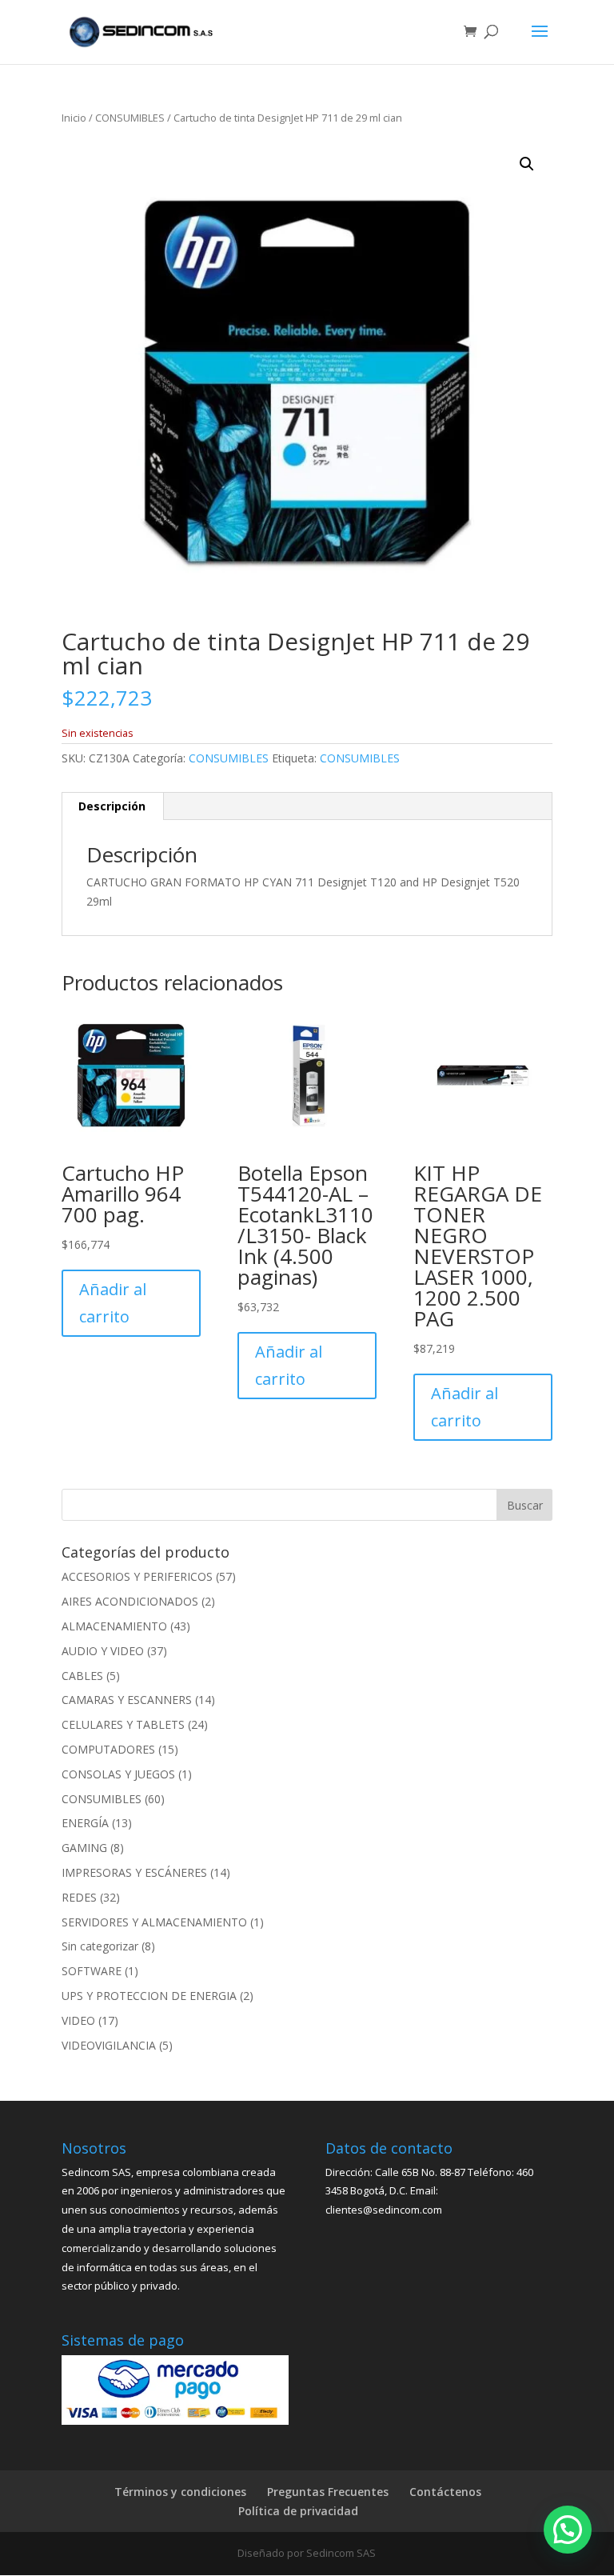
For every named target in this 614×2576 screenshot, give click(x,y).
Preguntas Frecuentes (328, 2492)
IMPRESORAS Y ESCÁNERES (134, 1872)
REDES (79, 1897)
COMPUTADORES (108, 1749)
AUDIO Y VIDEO (103, 1651)
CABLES (82, 1676)
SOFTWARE (92, 1971)
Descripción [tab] (112, 806)
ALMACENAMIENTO (114, 1626)
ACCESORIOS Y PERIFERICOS (137, 1576)
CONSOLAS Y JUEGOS (118, 1774)
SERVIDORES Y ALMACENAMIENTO (154, 1922)
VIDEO (78, 2020)
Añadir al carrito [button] (113, 1303)
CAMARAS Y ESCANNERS (127, 1700)
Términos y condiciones (180, 2492)
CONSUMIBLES (130, 118)
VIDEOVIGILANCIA (109, 2045)
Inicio (74, 118)
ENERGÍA (85, 1823)
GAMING (84, 1848)
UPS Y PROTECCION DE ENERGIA (149, 1996)
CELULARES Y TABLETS (123, 1724)
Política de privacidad (298, 2511)
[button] (527, 164)
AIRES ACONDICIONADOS (130, 1601)
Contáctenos (445, 2492)
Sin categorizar (100, 1946)
